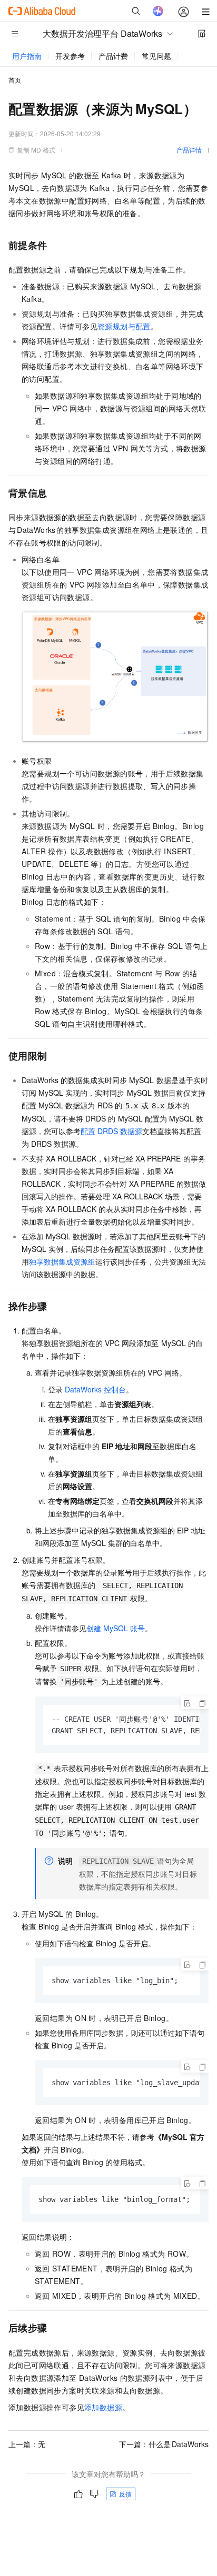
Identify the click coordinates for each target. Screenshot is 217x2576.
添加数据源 (103, 2407)
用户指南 (27, 56)
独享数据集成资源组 (62, 1261)
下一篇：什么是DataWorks (164, 2444)
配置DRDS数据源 (111, 1131)
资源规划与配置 (124, 326)
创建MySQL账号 (116, 1628)
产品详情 (189, 150)
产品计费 (113, 56)
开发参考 (70, 56)
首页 (15, 80)
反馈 (125, 2494)
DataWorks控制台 (95, 1389)
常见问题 (156, 56)
